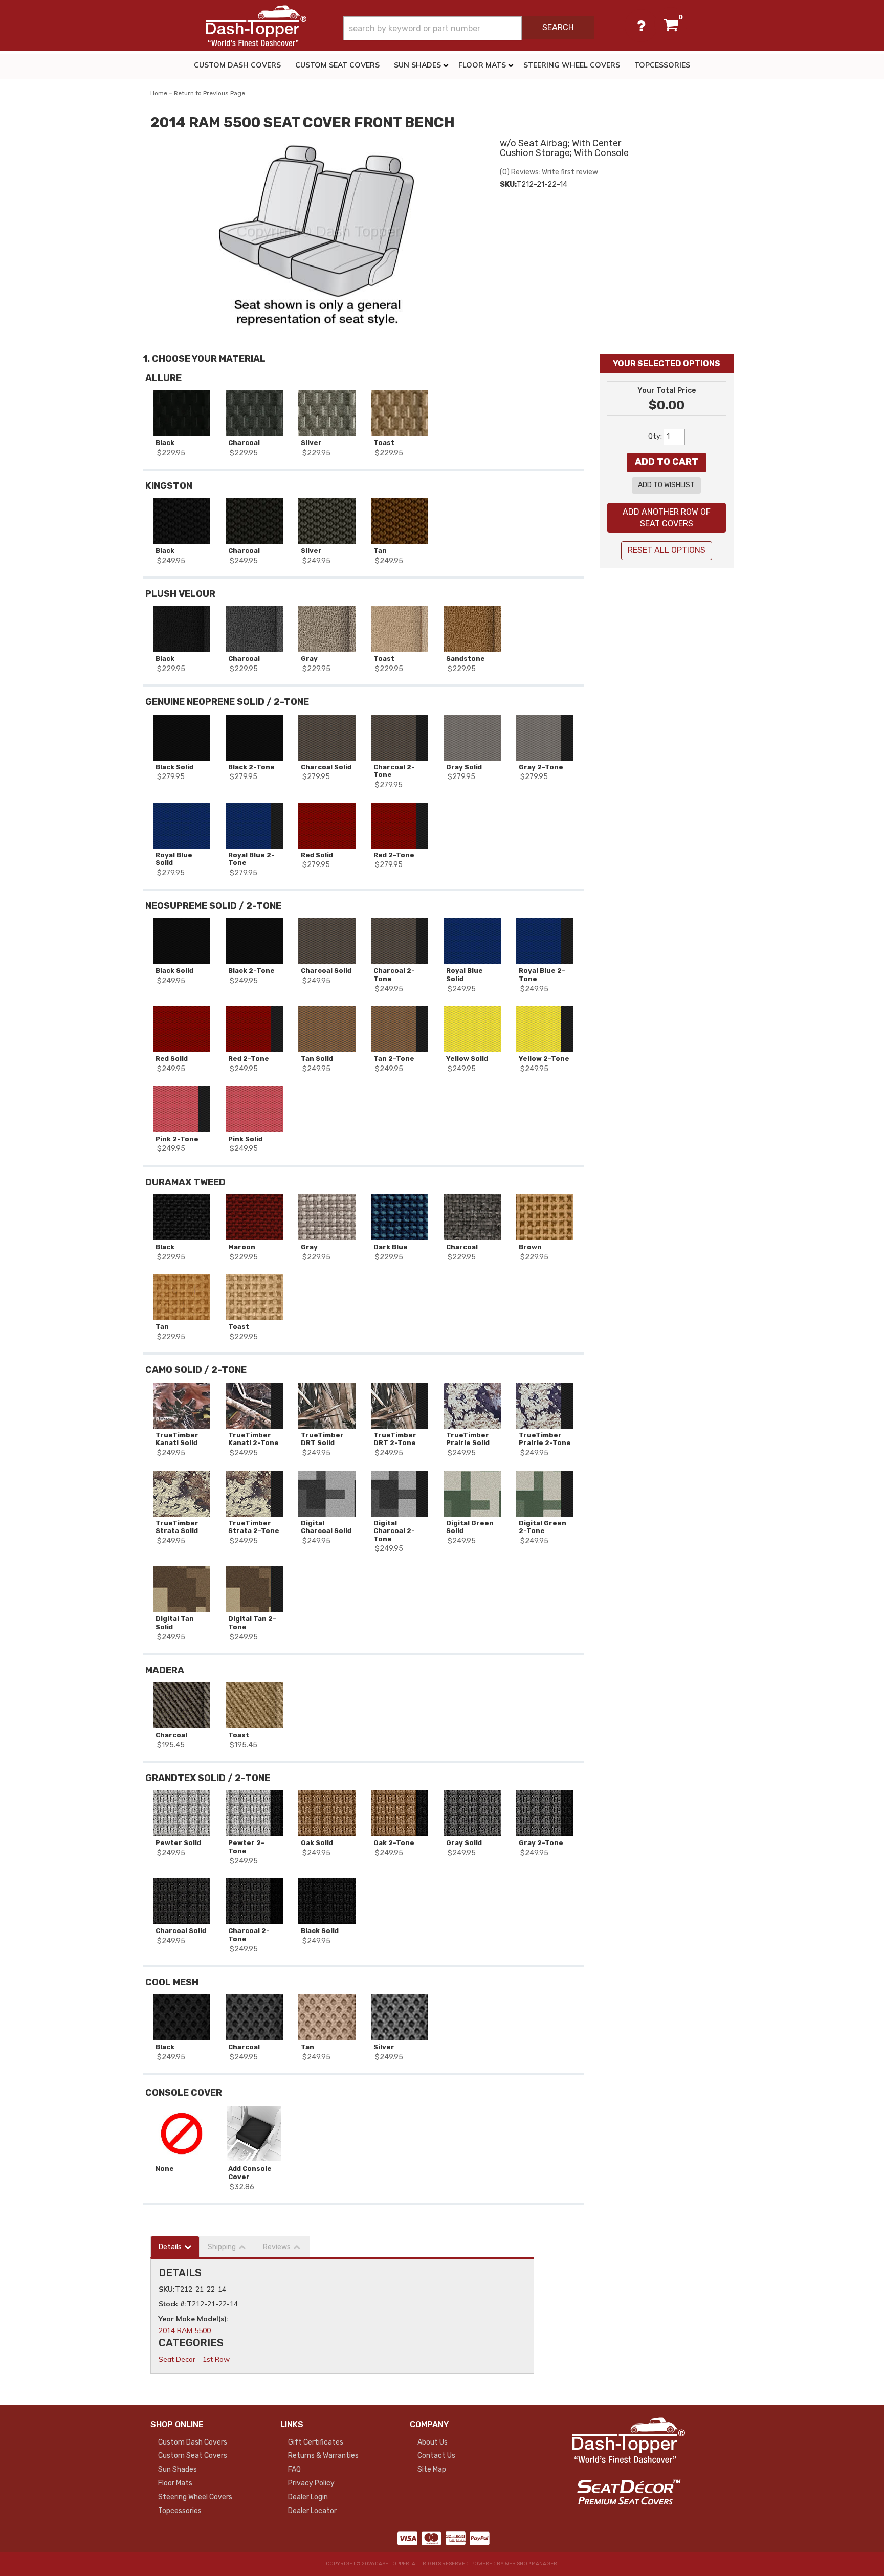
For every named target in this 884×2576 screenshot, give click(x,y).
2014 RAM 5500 (185, 2330)
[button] (469, 28)
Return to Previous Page (209, 93)
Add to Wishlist (666, 485)
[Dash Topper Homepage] (256, 26)
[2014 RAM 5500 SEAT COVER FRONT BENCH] (317, 236)
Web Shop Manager (531, 2564)
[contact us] (641, 26)
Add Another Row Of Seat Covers (667, 518)
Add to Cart (667, 462)
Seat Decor (177, 2359)
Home (159, 93)
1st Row (216, 2359)
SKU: (508, 184)
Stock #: (173, 2304)
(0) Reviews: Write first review (549, 172)
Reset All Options (667, 550)
